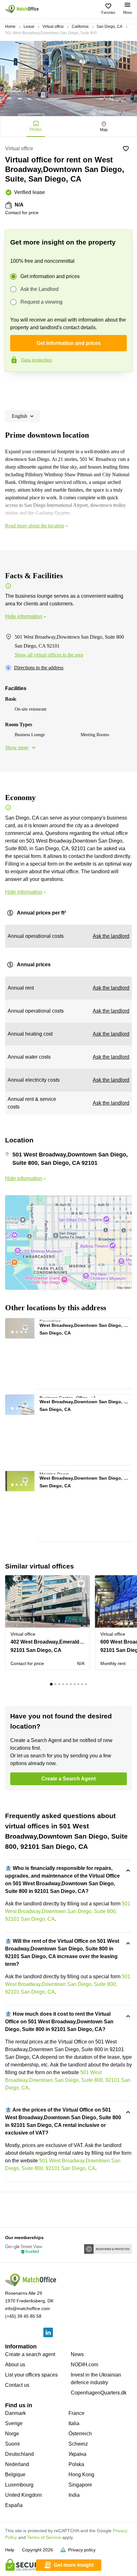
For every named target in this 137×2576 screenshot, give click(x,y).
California (80, 27)
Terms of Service (44, 2537)
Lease (29, 27)
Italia (74, 2423)
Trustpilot (14, 385)
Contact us (17, 2385)
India (74, 2495)
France (76, 2413)
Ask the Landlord (40, 289)
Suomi (12, 2444)
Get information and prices (50, 276)
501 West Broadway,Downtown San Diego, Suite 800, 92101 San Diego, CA (68, 1911)
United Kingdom (23, 2495)
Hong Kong (81, 2475)
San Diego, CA (109, 27)
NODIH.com (84, 2365)
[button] (29, 1326)
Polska (76, 2464)
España (14, 2505)
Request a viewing (41, 302)
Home (10, 27)
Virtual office (53, 27)
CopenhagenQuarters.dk (99, 2393)
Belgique (15, 2475)
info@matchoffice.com (28, 2308)
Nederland (17, 2464)
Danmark (15, 2413)
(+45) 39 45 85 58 (23, 2316)
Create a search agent (30, 2354)
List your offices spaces (31, 2375)
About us (15, 2365)
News (77, 2354)
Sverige (14, 2423)
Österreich (80, 2434)
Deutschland (19, 2454)
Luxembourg (19, 2485)
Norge (12, 2434)
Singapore (80, 2485)
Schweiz (78, 2444)
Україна (77, 2454)
